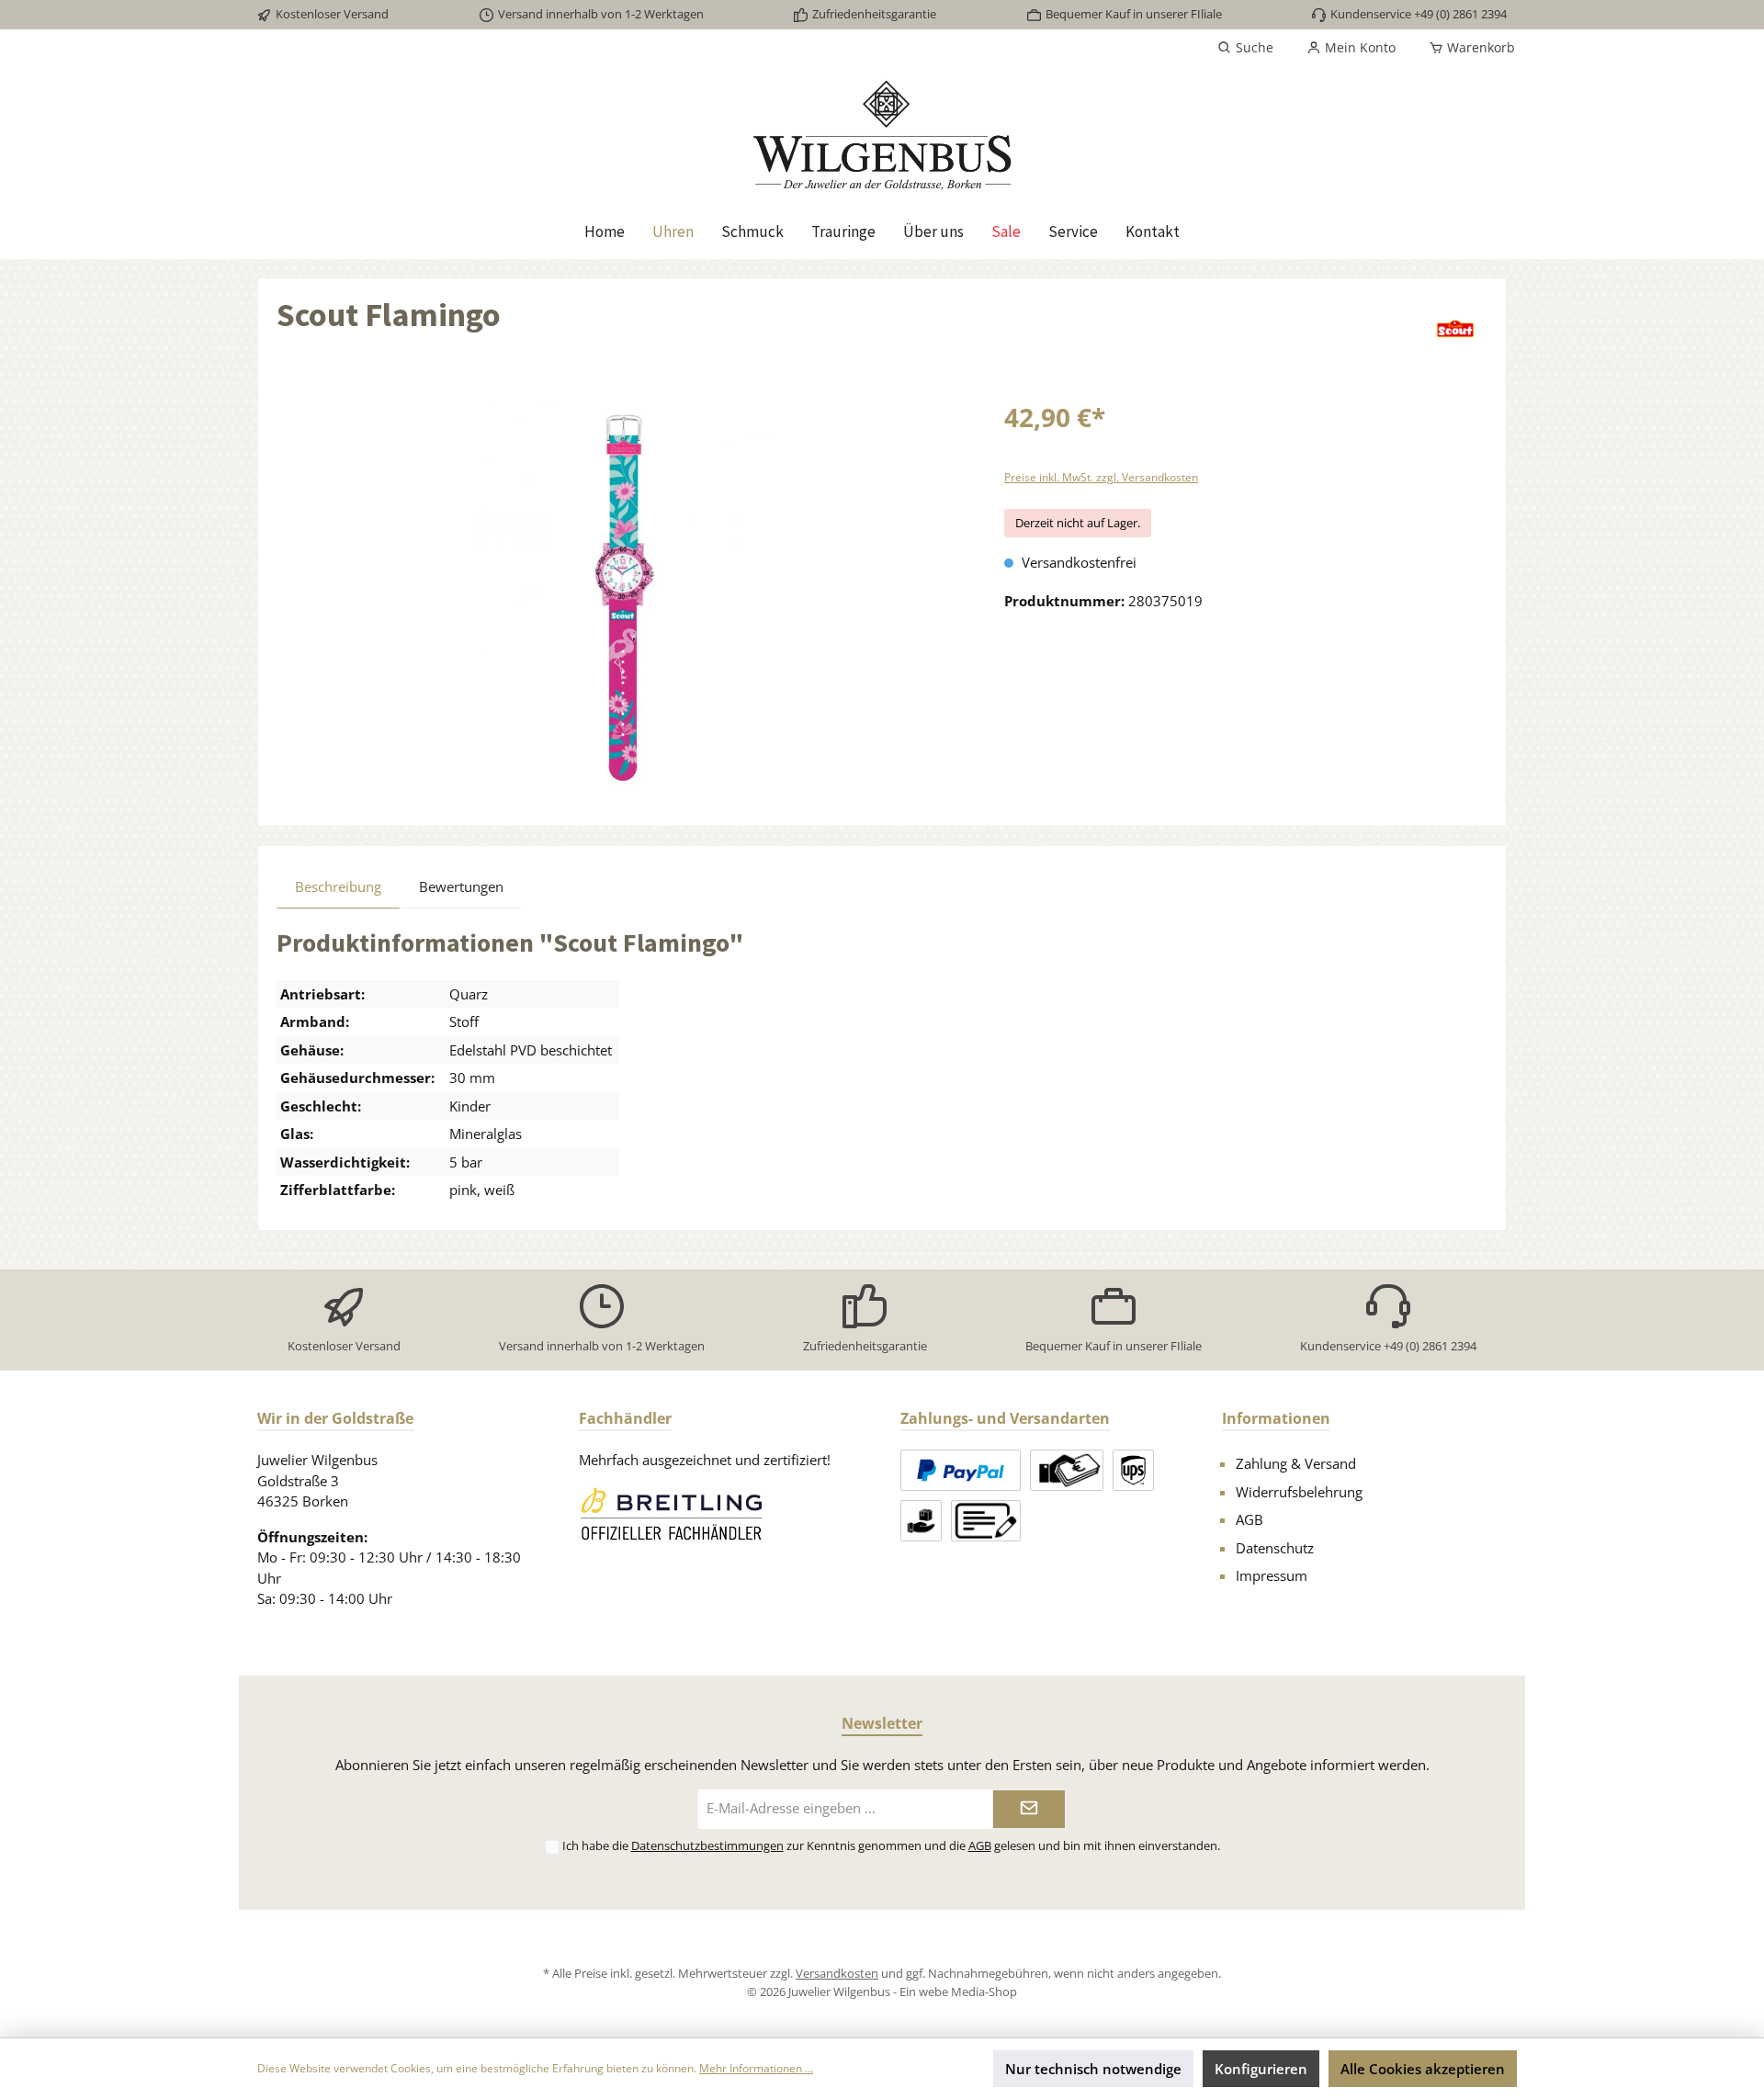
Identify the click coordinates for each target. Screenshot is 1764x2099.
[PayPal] (961, 1470)
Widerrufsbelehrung (1299, 1492)
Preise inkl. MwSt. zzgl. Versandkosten (1101, 477)
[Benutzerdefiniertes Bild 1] (671, 1513)
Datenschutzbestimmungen (707, 1845)
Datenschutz (1275, 1548)
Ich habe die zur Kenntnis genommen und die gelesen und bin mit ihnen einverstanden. (891, 1845)
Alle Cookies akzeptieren (1423, 2069)
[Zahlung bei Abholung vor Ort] (1067, 1470)
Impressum (1272, 1575)
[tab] (338, 886)
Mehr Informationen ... (756, 2068)
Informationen (1276, 1418)
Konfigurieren (1261, 2069)
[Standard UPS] (1133, 1470)
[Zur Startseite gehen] (882, 135)
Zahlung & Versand (1296, 1463)
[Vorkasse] (986, 1521)
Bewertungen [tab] (461, 886)
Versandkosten (837, 1973)
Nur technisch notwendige (1093, 2069)
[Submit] (1029, 1809)
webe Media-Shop (968, 1992)
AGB (1249, 1519)
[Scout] (1455, 329)
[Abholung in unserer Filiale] (921, 1521)
